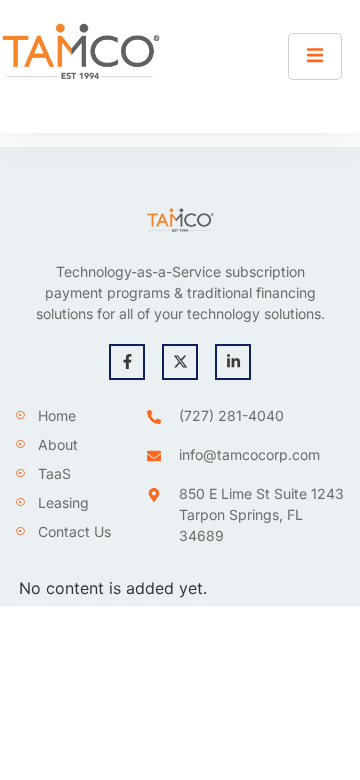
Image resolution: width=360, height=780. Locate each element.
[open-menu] (315, 56)
